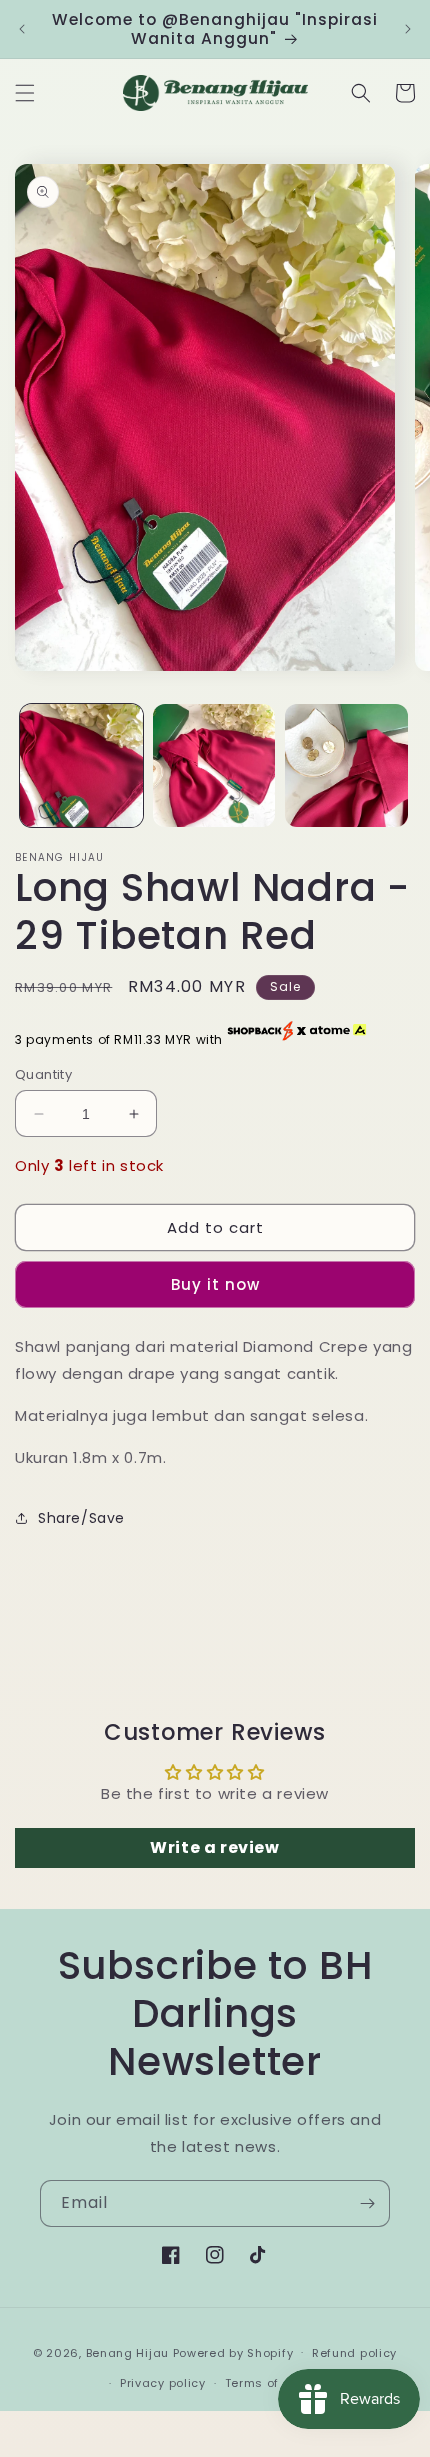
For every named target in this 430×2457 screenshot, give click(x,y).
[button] (25, 93)
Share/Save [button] (81, 1518)
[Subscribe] (367, 2203)
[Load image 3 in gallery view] (346, 765)
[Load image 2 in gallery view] (214, 765)
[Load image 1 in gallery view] (81, 765)
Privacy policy (163, 2383)
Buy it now (215, 1284)
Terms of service (277, 2383)
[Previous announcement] (22, 29)
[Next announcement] (408, 29)
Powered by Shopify (233, 2352)
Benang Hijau (129, 2352)
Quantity (43, 1074)
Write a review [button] (214, 1847)
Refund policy (354, 2353)
